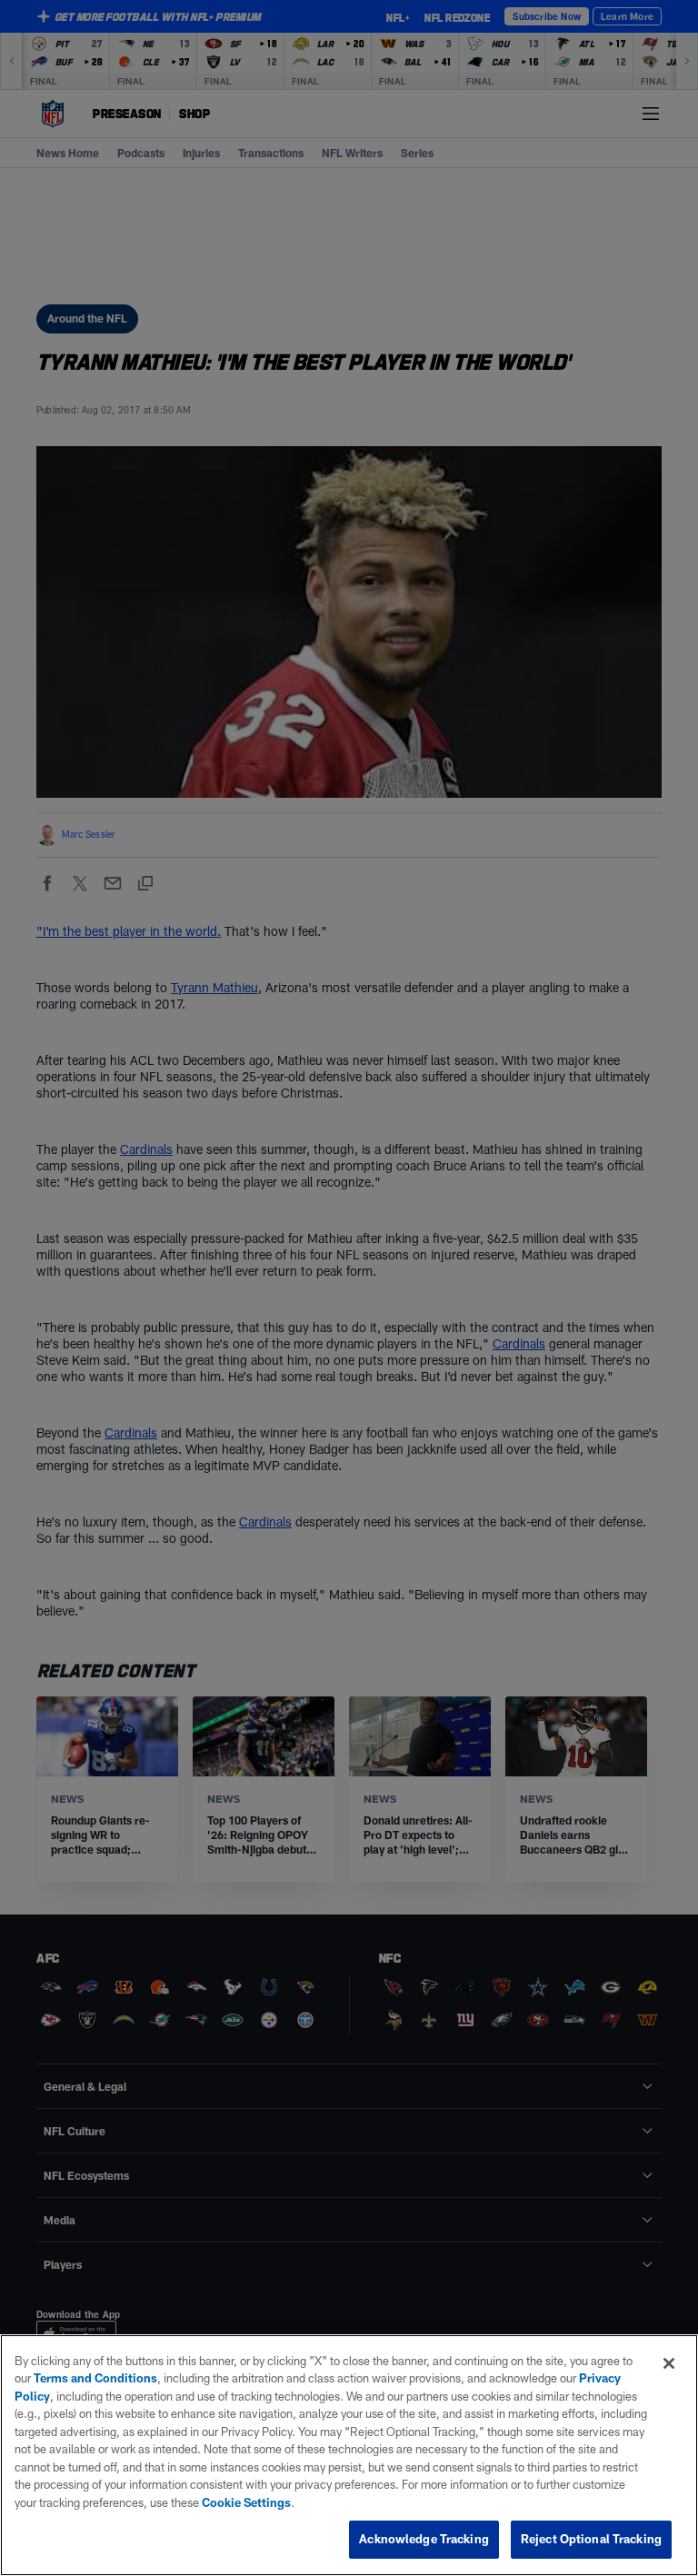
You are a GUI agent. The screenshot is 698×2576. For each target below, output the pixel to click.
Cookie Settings (246, 2502)
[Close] (669, 2363)
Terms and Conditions (95, 2378)
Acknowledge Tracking (424, 2539)
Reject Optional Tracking (591, 2539)
